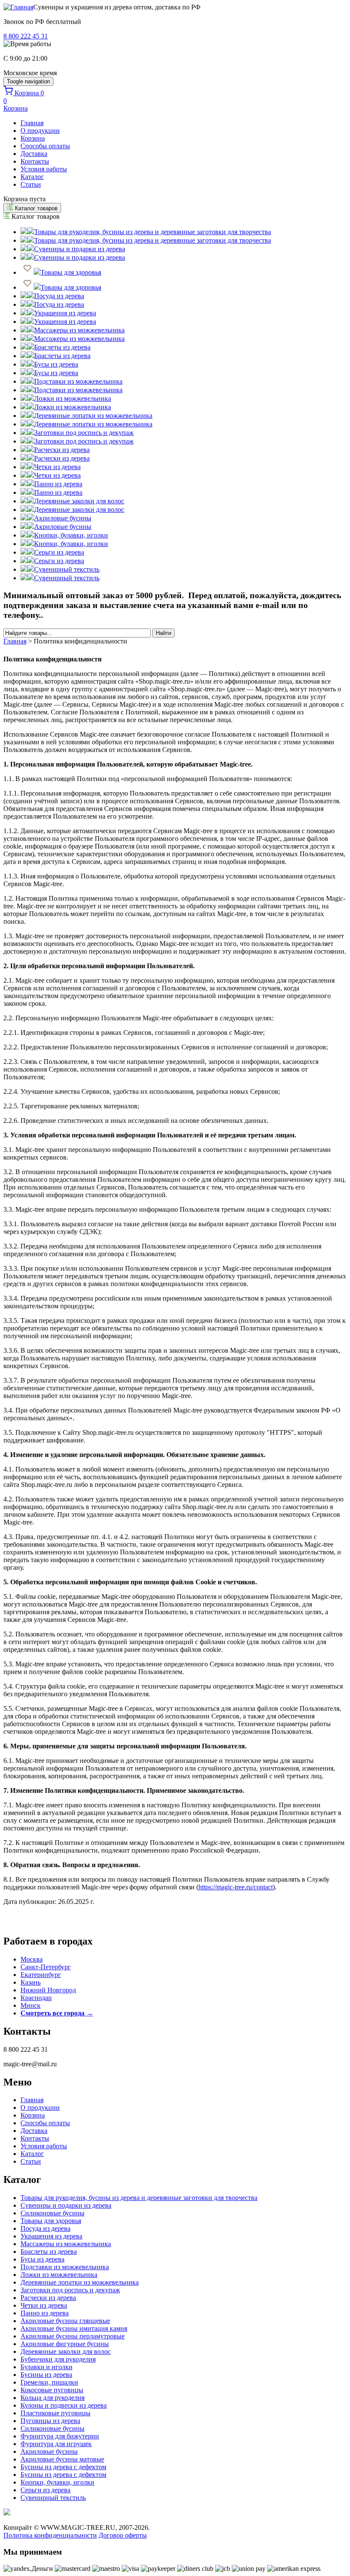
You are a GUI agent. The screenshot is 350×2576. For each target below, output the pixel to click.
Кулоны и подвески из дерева (64, 2405)
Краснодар (36, 1998)
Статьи (31, 184)
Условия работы (44, 169)
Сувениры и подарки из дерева (66, 2205)
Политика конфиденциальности (50, 2535)
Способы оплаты (45, 146)
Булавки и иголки (47, 2367)
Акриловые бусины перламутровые (73, 2336)
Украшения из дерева (51, 2236)
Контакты (35, 161)
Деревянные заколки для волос (66, 2351)
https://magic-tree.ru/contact (236, 1887)
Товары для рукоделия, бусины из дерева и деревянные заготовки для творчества (139, 2198)
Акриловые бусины (49, 2451)
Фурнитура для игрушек (56, 2444)
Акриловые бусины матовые (62, 2459)
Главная (32, 123)
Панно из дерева (45, 2313)
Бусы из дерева (42, 2259)
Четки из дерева (44, 2305)
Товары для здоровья (51, 2221)
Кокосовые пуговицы (52, 2390)
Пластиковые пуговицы (55, 2413)
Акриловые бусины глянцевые (65, 2321)
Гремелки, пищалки (49, 2382)
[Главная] (18, 7)
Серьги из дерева (45, 2490)
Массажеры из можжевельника (66, 2244)
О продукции (40, 131)
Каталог (32, 177)
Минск (31, 2005)
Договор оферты (123, 2535)
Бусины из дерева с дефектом (63, 2467)
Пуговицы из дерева (50, 2421)
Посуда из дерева (45, 2228)
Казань (31, 1982)
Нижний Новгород (48, 1990)
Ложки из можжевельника (59, 2275)
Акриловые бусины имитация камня (74, 2328)
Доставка (34, 154)
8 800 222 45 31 (26, 36)
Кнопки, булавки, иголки (57, 2482)
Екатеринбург (41, 1975)
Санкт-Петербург (46, 1967)
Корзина (33, 138)
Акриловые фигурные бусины (65, 2344)
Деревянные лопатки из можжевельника (80, 2282)
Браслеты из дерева (49, 2251)
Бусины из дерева (46, 2375)
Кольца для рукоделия (52, 2398)
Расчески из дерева (48, 2298)
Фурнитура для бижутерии (60, 2436)
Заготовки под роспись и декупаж (70, 2290)
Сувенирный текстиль (53, 2498)
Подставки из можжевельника (65, 2267)
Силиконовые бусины (52, 2213)
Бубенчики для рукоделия (58, 2359)
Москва (32, 1959)
